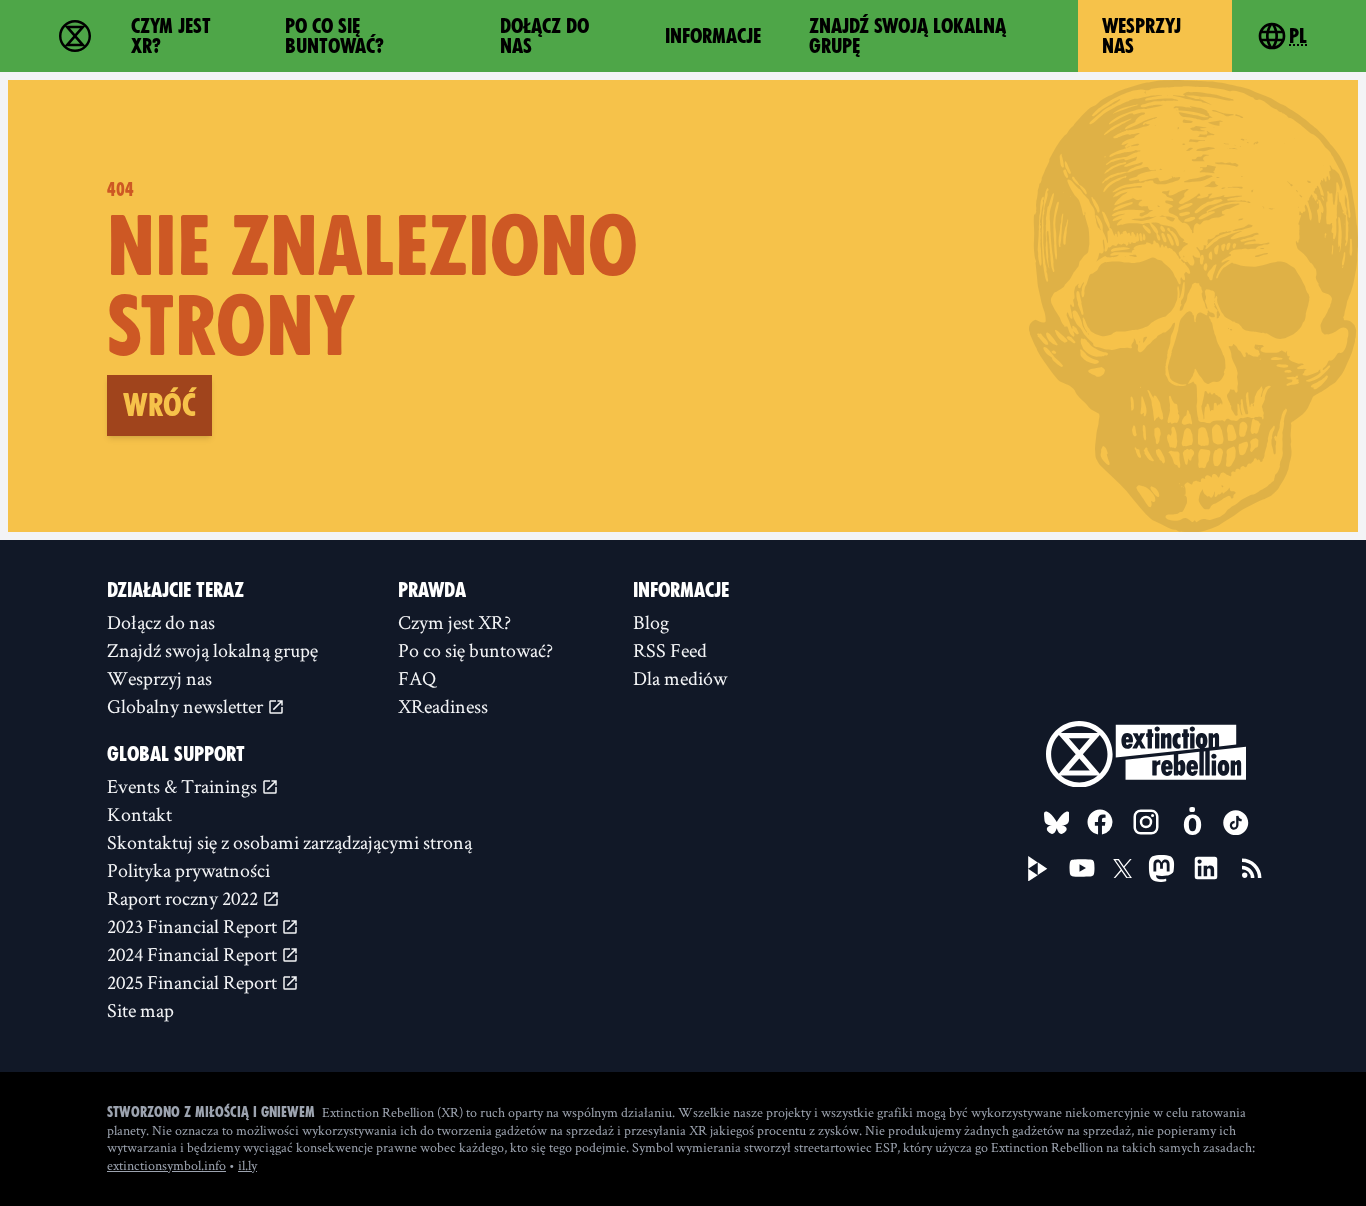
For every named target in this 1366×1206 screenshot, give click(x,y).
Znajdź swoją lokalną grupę (907, 36)
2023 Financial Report (194, 926)
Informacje (713, 36)
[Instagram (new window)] (1146, 822)
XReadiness (443, 706)
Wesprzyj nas (1141, 36)
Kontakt (139, 814)
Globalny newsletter (187, 706)
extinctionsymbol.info (166, 1165)
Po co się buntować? (334, 36)
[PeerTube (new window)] (1038, 869)
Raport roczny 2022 (184, 898)
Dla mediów (680, 678)
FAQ (417, 678)
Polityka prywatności (188, 870)
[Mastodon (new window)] (1161, 868)
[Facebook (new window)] (1100, 822)
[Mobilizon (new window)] (1192, 822)
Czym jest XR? (171, 36)
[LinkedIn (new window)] (1206, 868)
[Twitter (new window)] (1123, 869)
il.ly (247, 1165)
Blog (651, 622)
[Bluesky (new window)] (1057, 823)
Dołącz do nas (544, 36)
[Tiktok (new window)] (1236, 823)
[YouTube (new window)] (1082, 868)
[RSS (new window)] (1252, 868)
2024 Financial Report (194, 954)
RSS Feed (670, 650)
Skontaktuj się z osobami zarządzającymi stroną (289, 842)
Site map (140, 1010)
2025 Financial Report (194, 982)
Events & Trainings (184, 786)
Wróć (159, 405)
